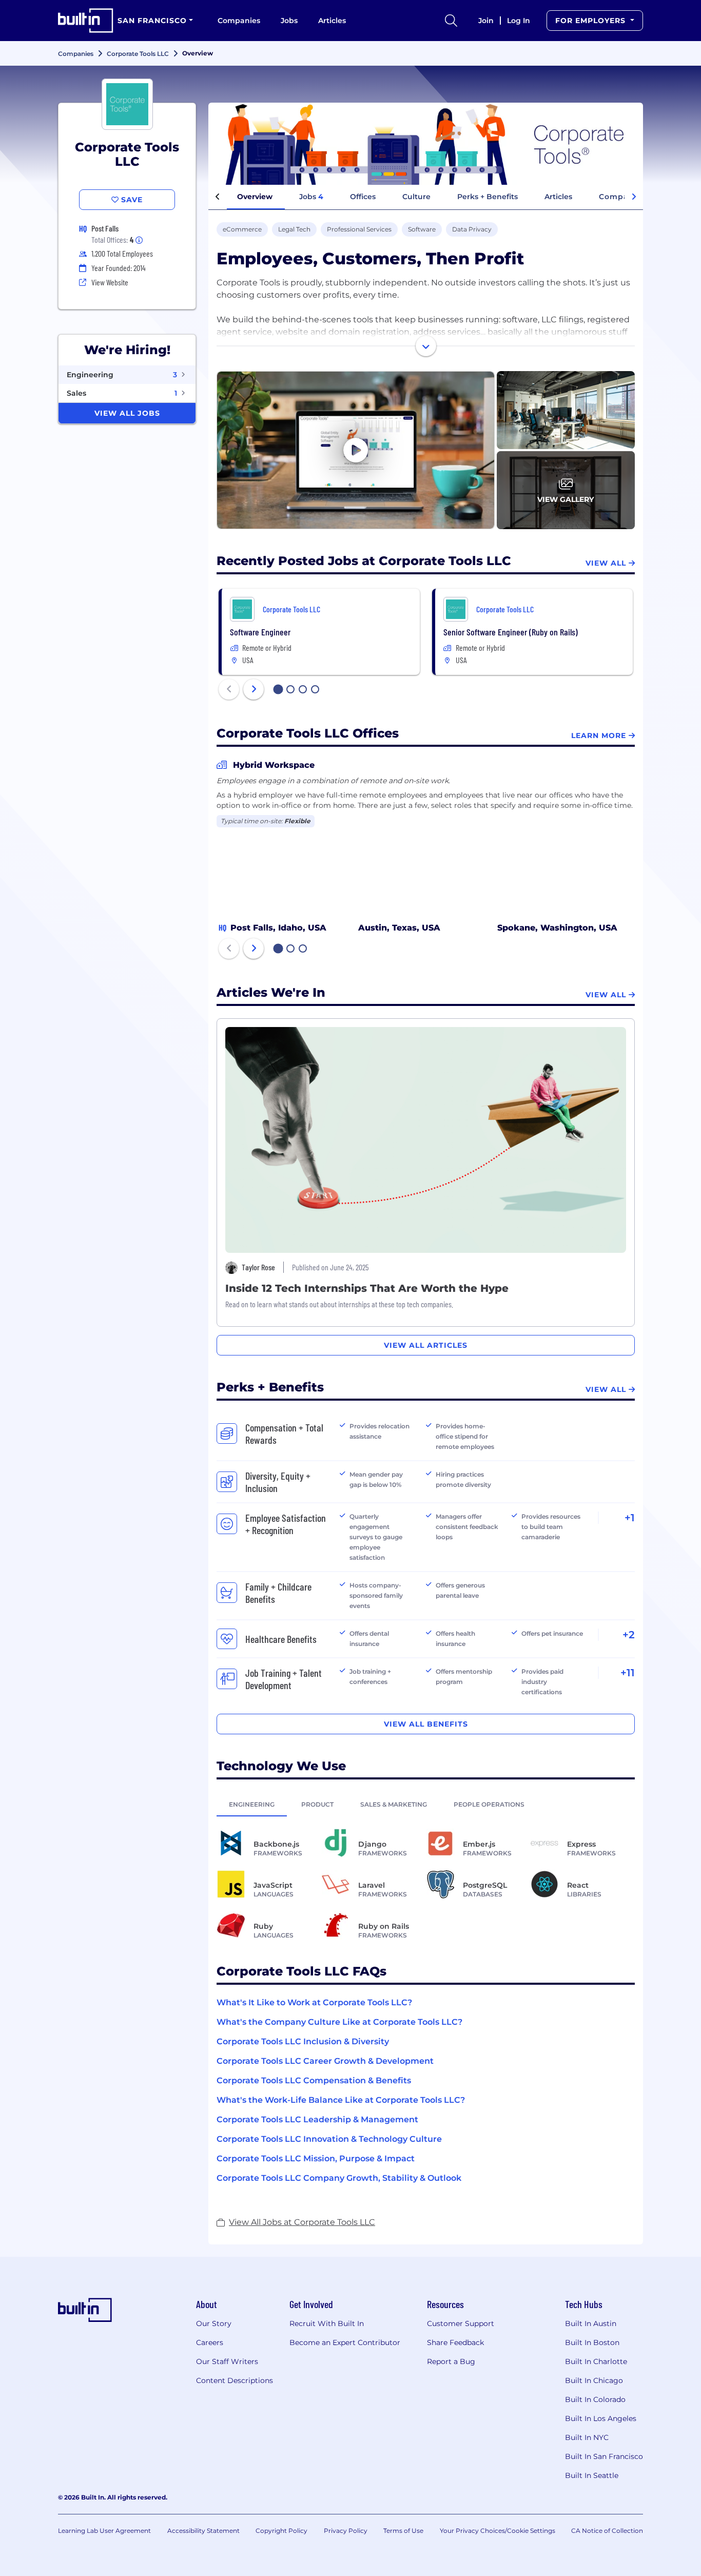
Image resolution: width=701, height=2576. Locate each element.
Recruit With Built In (327, 2323)
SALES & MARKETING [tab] (394, 1804)
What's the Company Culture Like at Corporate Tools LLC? (339, 2022)
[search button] (451, 21)
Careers (210, 2342)
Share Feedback (455, 2342)
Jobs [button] (311, 197)
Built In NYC (587, 2437)
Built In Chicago (594, 2380)
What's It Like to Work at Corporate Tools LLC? (314, 2002)
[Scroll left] (218, 197)
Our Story (214, 2323)
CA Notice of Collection (607, 2531)
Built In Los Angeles (601, 2418)
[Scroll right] (634, 197)
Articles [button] (558, 197)
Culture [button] (416, 197)
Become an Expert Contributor (345, 2342)
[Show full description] (426, 346)
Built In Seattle (592, 2475)
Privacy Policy (346, 2531)
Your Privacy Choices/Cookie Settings (498, 2531)
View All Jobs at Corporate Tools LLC (302, 2222)
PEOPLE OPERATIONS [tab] (489, 1804)
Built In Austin (591, 2323)
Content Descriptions (235, 2380)
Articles (332, 21)
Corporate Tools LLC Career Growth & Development (325, 2061)
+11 (628, 1673)
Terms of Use (403, 2531)
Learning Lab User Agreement (104, 2531)
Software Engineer (260, 632)
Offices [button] (363, 197)
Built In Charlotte (596, 2361)
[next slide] (254, 689)
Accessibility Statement (203, 2531)
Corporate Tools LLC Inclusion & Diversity (303, 2041)
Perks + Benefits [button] (488, 197)
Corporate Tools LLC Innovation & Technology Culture (329, 2139)
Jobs (289, 21)
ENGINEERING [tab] (252, 1804)
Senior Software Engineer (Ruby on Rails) (511, 632)
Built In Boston (592, 2342)
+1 (630, 1518)
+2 (629, 1635)
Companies (239, 21)
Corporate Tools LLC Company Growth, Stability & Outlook (339, 2178)
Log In (519, 21)
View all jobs (127, 413)
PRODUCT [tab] (317, 1804)
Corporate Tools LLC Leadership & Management (317, 2119)
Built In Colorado (595, 2399)
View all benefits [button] (426, 1724)
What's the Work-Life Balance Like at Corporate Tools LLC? (341, 2100)
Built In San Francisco (604, 2456)
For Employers (592, 21)
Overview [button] (255, 197)
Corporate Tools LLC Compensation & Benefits (314, 2080)
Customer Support (461, 2323)
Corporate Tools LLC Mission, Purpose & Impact (316, 2158)
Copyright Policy (281, 2531)
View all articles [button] (426, 1345)
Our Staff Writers (227, 2361)
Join (486, 21)
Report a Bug (451, 2361)
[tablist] (426, 1804)
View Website (110, 282)
